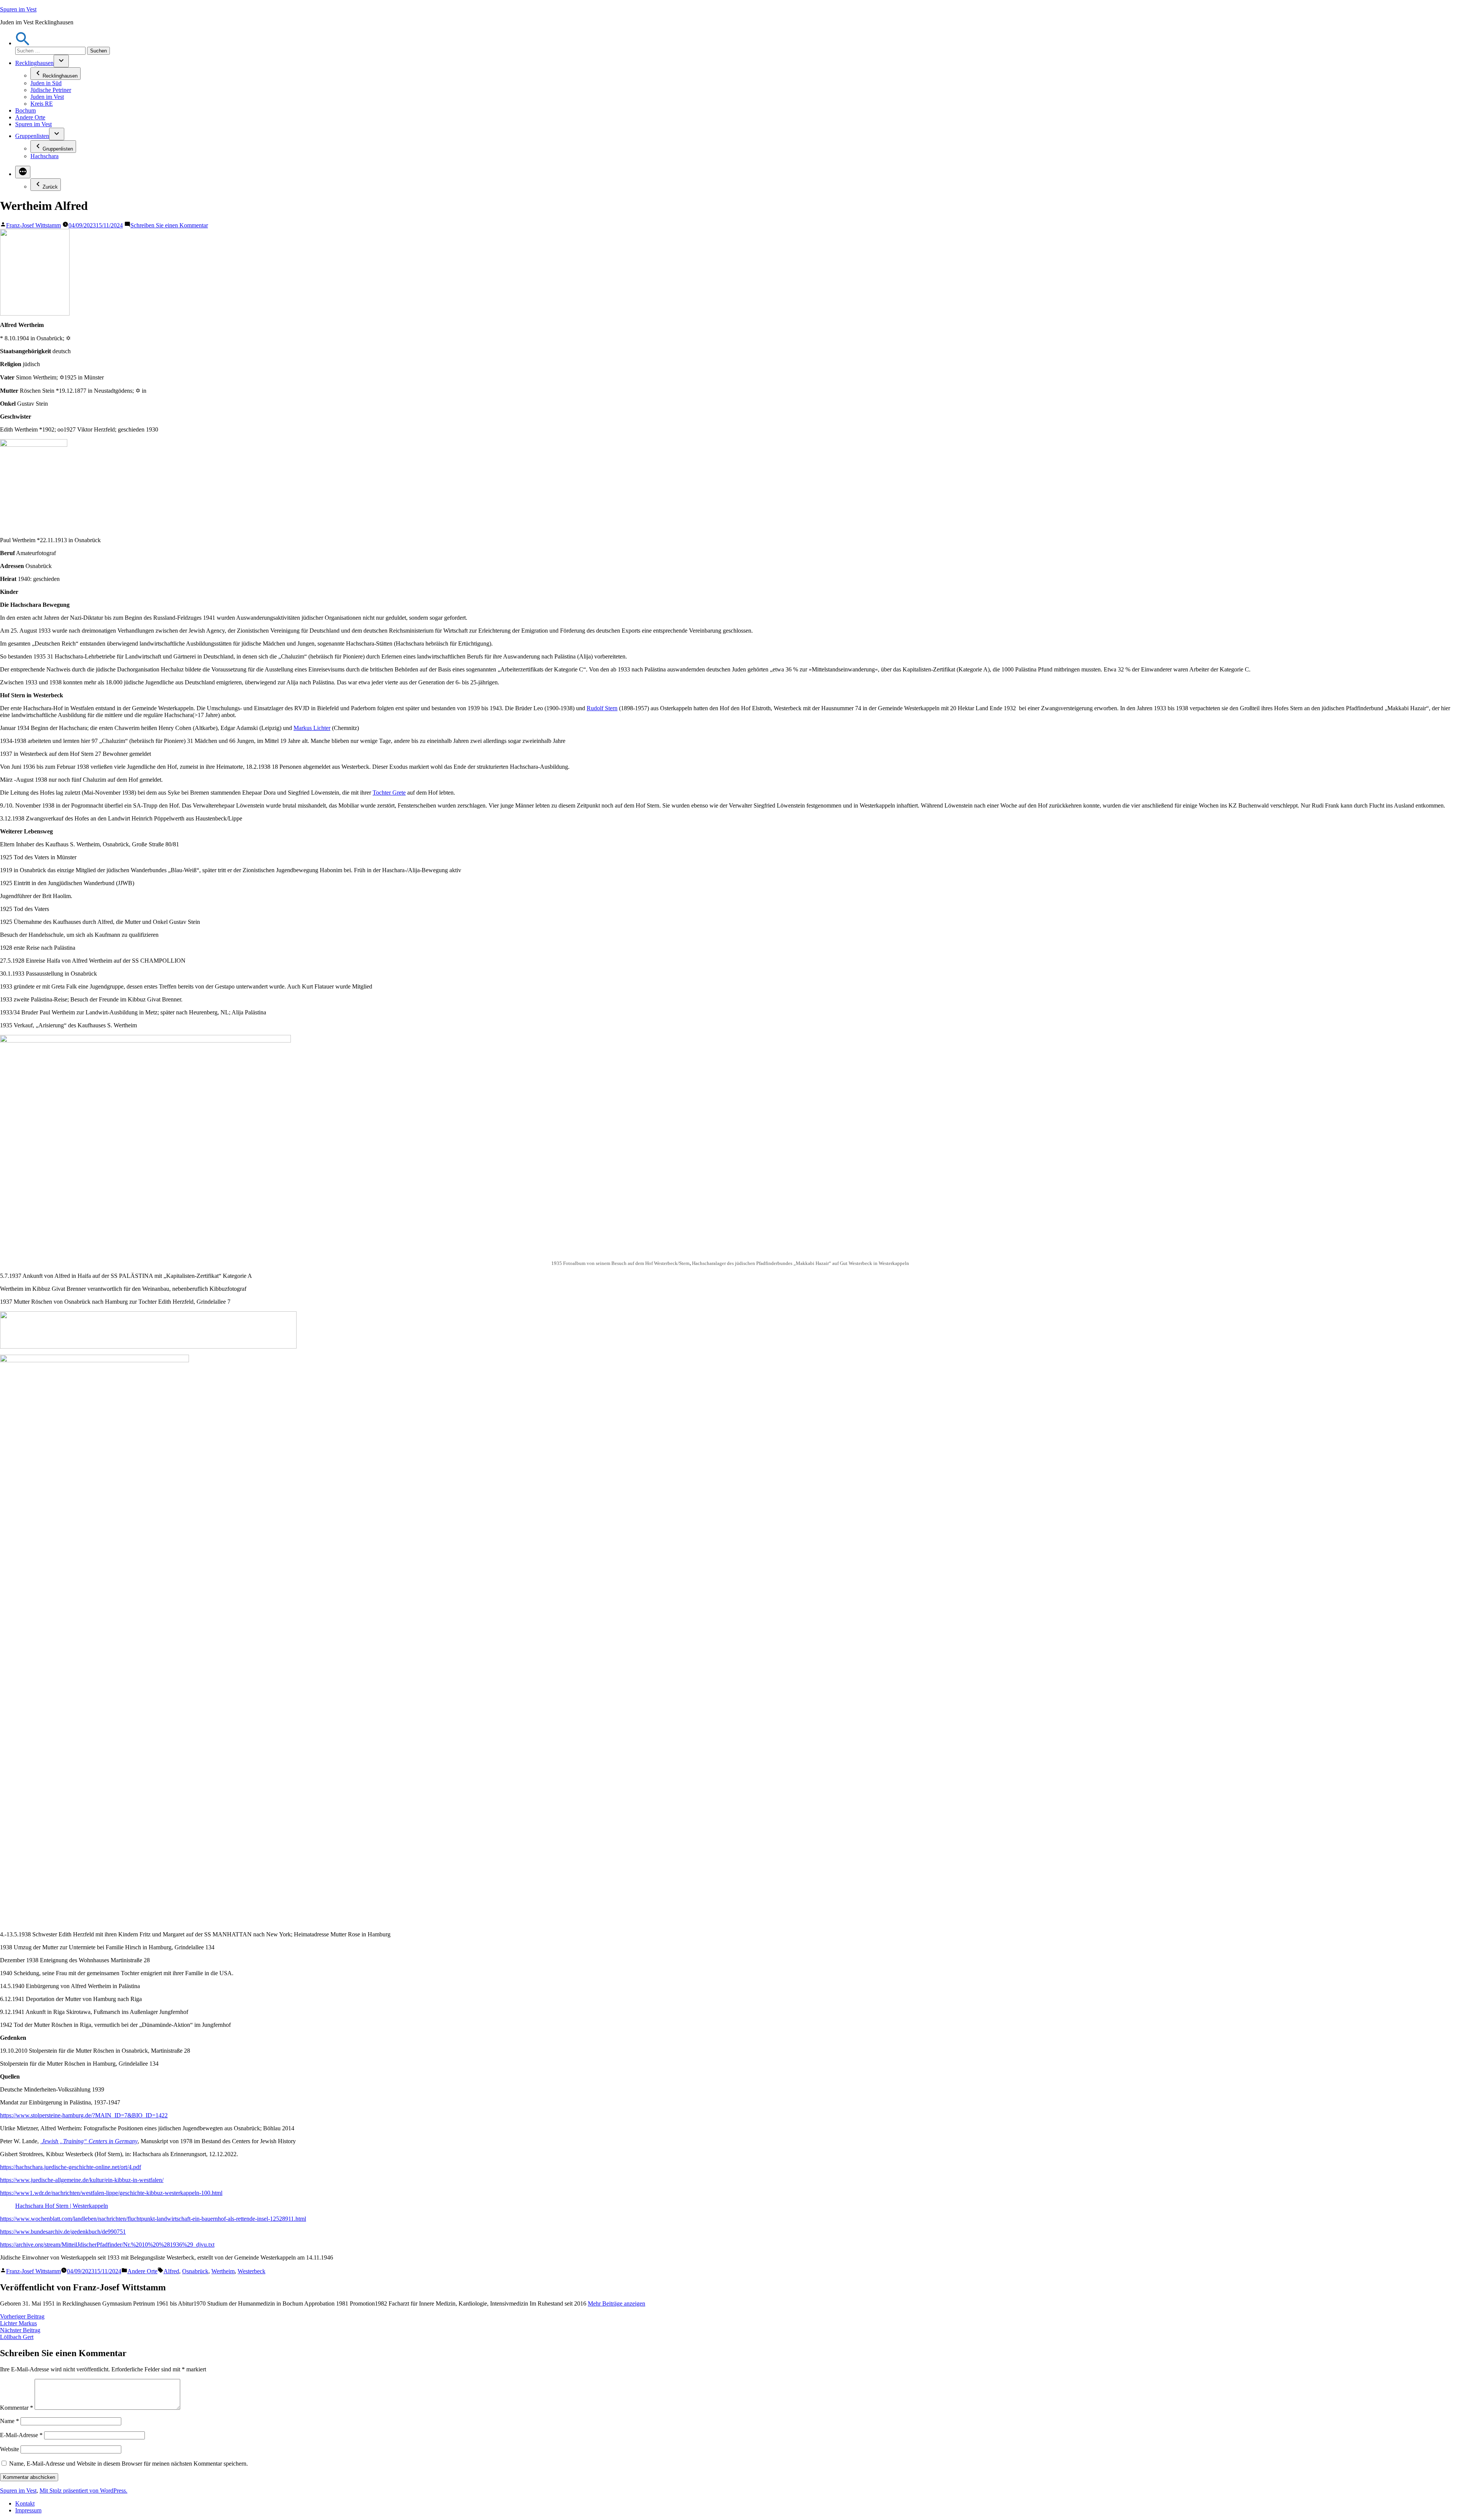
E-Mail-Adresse (21, 2435)
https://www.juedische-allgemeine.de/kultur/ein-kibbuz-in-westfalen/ (82, 2180)
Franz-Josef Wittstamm (33, 225)
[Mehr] (23, 172)
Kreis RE (42, 104)
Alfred (171, 2271)
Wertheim (223, 2271)
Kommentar (17, 2408)
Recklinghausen (34, 63)
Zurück (50, 187)
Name (10, 2421)
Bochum (25, 110)
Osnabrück (195, 2271)
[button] (23, 43)
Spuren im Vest (18, 9)
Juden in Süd (46, 83)
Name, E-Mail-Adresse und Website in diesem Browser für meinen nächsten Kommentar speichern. (129, 2464)
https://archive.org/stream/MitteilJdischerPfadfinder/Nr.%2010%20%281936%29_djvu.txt (107, 2245)
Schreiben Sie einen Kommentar (169, 225)
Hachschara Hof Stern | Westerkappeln (62, 2206)
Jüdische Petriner (51, 90)
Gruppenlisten (32, 136)
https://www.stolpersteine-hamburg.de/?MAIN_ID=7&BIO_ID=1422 (84, 2115)
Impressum (28, 2510)
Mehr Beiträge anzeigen (617, 2303)
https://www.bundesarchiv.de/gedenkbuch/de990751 (63, 2232)
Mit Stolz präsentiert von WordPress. (83, 2491)
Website (10, 2449)
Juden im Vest (47, 97)
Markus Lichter (312, 728)
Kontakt (25, 2503)
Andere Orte (30, 117)
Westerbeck (252, 2271)
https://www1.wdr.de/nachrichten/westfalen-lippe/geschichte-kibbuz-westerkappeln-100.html (111, 2193)
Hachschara (44, 156)
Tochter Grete (389, 793)
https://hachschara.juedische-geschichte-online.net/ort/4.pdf (71, 2167)
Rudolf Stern (602, 708)
